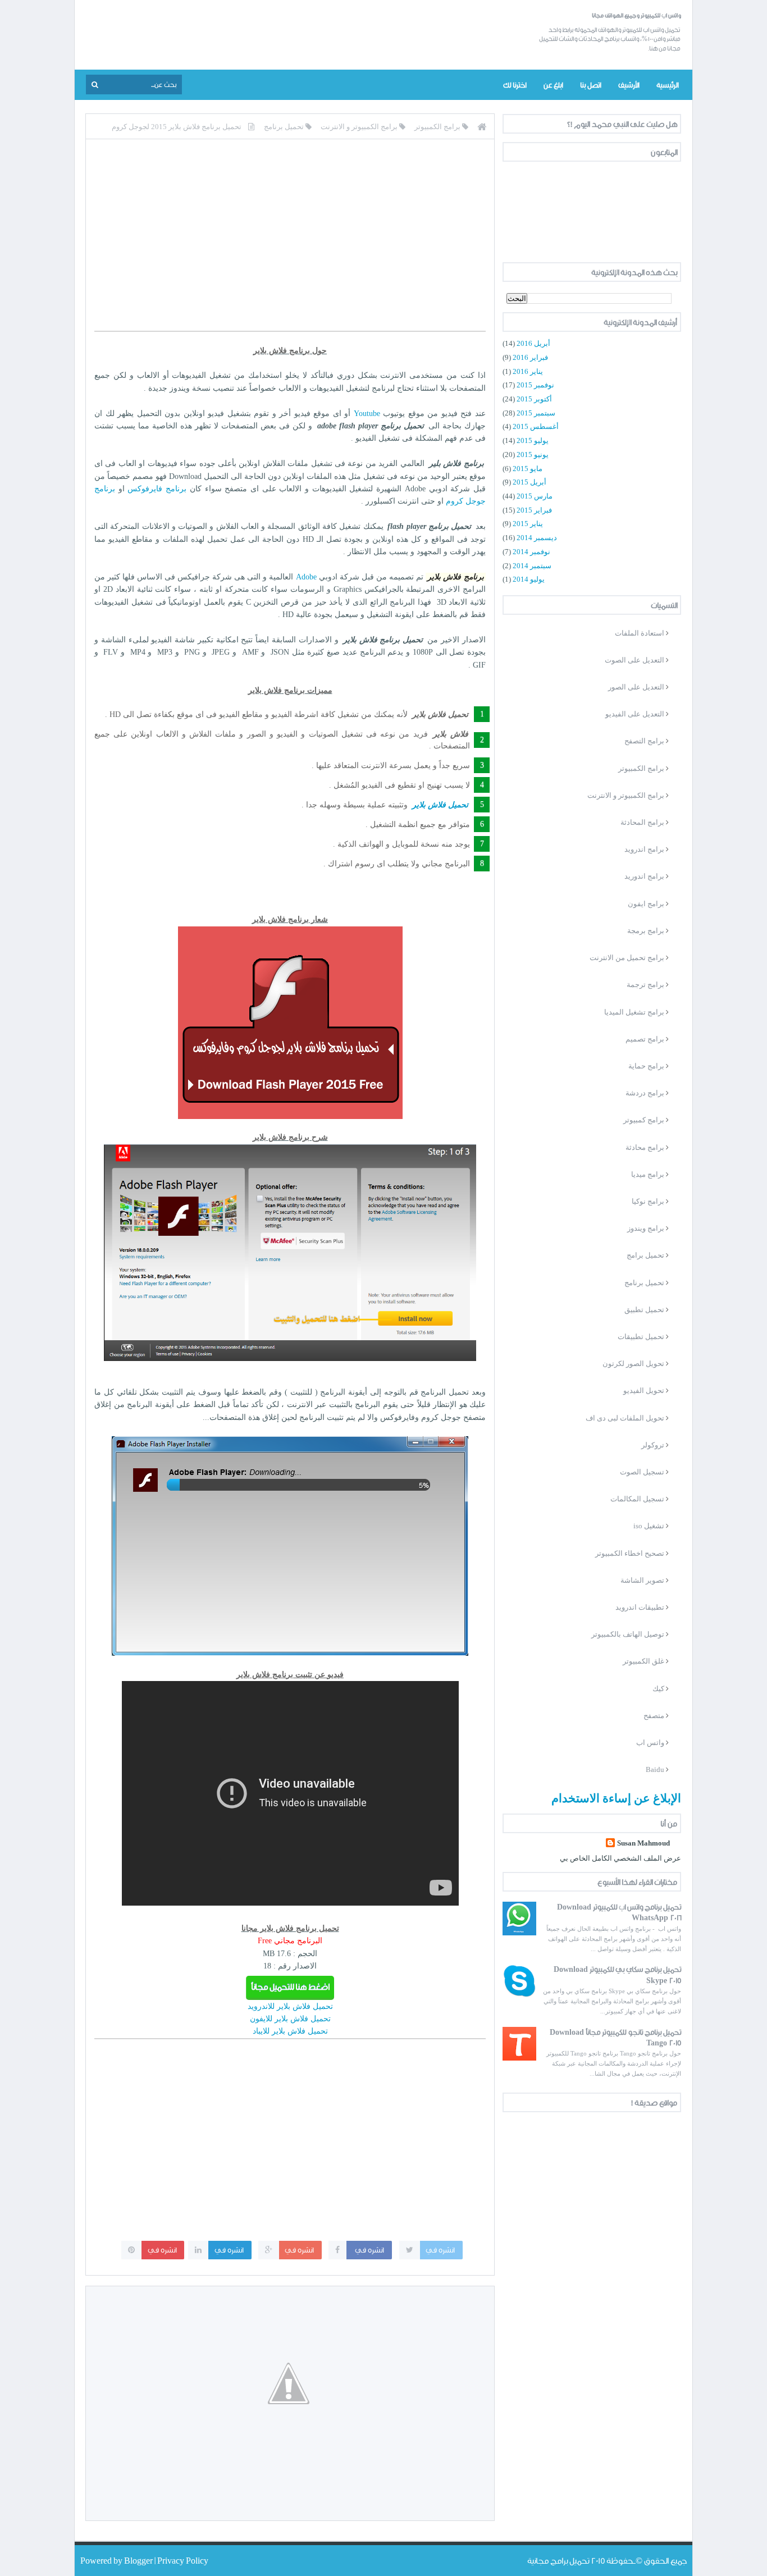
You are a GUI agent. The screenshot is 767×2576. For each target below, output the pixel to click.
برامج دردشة (645, 1093)
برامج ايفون (646, 904)
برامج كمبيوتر (644, 1120)
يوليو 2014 (529, 579)
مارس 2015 (535, 496)
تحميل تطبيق (644, 1310)
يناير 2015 (528, 524)
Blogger (139, 2561)
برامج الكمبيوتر (641, 768)
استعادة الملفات (640, 633)
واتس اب (650, 1743)
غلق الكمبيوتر (643, 1661)
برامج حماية (646, 1066)
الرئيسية (667, 85)
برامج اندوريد (644, 876)
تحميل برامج (645, 1255)
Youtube (367, 414)
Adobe (306, 577)
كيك (658, 1689)
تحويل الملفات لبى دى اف (625, 1418)
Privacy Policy (183, 2561)
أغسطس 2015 (536, 426)
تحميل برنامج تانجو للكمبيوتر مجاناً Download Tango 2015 (615, 2037)
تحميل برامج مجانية (558, 2561)
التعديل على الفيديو (635, 714)
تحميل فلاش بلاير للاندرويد (290, 2006)
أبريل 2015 (529, 482)
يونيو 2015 (533, 455)
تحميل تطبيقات (641, 1337)
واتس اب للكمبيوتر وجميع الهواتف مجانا (636, 15)
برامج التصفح (644, 741)
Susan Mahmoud (643, 1843)
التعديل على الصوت (634, 660)
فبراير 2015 (534, 510)
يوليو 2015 (533, 440)
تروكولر (653, 1445)
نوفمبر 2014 (531, 552)
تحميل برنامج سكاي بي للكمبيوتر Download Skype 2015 (617, 1974)
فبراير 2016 (530, 357)
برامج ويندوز (646, 1228)
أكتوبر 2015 (534, 399)
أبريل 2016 (533, 343)
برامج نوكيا (648, 1201)
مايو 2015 (528, 469)
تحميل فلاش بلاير (440, 805)
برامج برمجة (646, 931)
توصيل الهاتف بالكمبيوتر (628, 1634)
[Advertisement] (290, 243)
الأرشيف (629, 85)
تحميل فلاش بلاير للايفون (290, 2019)
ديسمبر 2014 (537, 538)
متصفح (654, 1716)
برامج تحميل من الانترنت (627, 958)
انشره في (441, 2250)
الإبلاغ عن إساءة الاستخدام (616, 1798)
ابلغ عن (553, 85)
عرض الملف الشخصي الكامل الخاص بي (620, 1858)
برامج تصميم (645, 1039)
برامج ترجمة (645, 985)
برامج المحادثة (642, 822)
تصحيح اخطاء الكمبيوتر (630, 1553)
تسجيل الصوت (642, 1472)
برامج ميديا (648, 1174)
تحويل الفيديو (644, 1390)
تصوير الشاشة (642, 1580)
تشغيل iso (649, 1526)
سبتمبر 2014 (532, 566)
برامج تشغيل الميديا (634, 1012)
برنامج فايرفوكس (157, 489)
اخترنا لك (515, 85)
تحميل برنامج (644, 1283)
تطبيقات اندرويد (640, 1607)
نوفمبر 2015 (535, 385)
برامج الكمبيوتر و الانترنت (626, 795)
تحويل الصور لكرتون (633, 1364)
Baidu (655, 1769)
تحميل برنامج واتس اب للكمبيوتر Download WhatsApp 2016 (619, 1912)
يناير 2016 (528, 371)
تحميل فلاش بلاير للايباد (290, 2031)
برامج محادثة (645, 1147)
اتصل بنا (590, 85)
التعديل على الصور (636, 687)
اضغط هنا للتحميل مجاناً (290, 1987)
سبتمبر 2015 (536, 413)
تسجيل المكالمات (637, 1499)
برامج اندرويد (644, 849)
